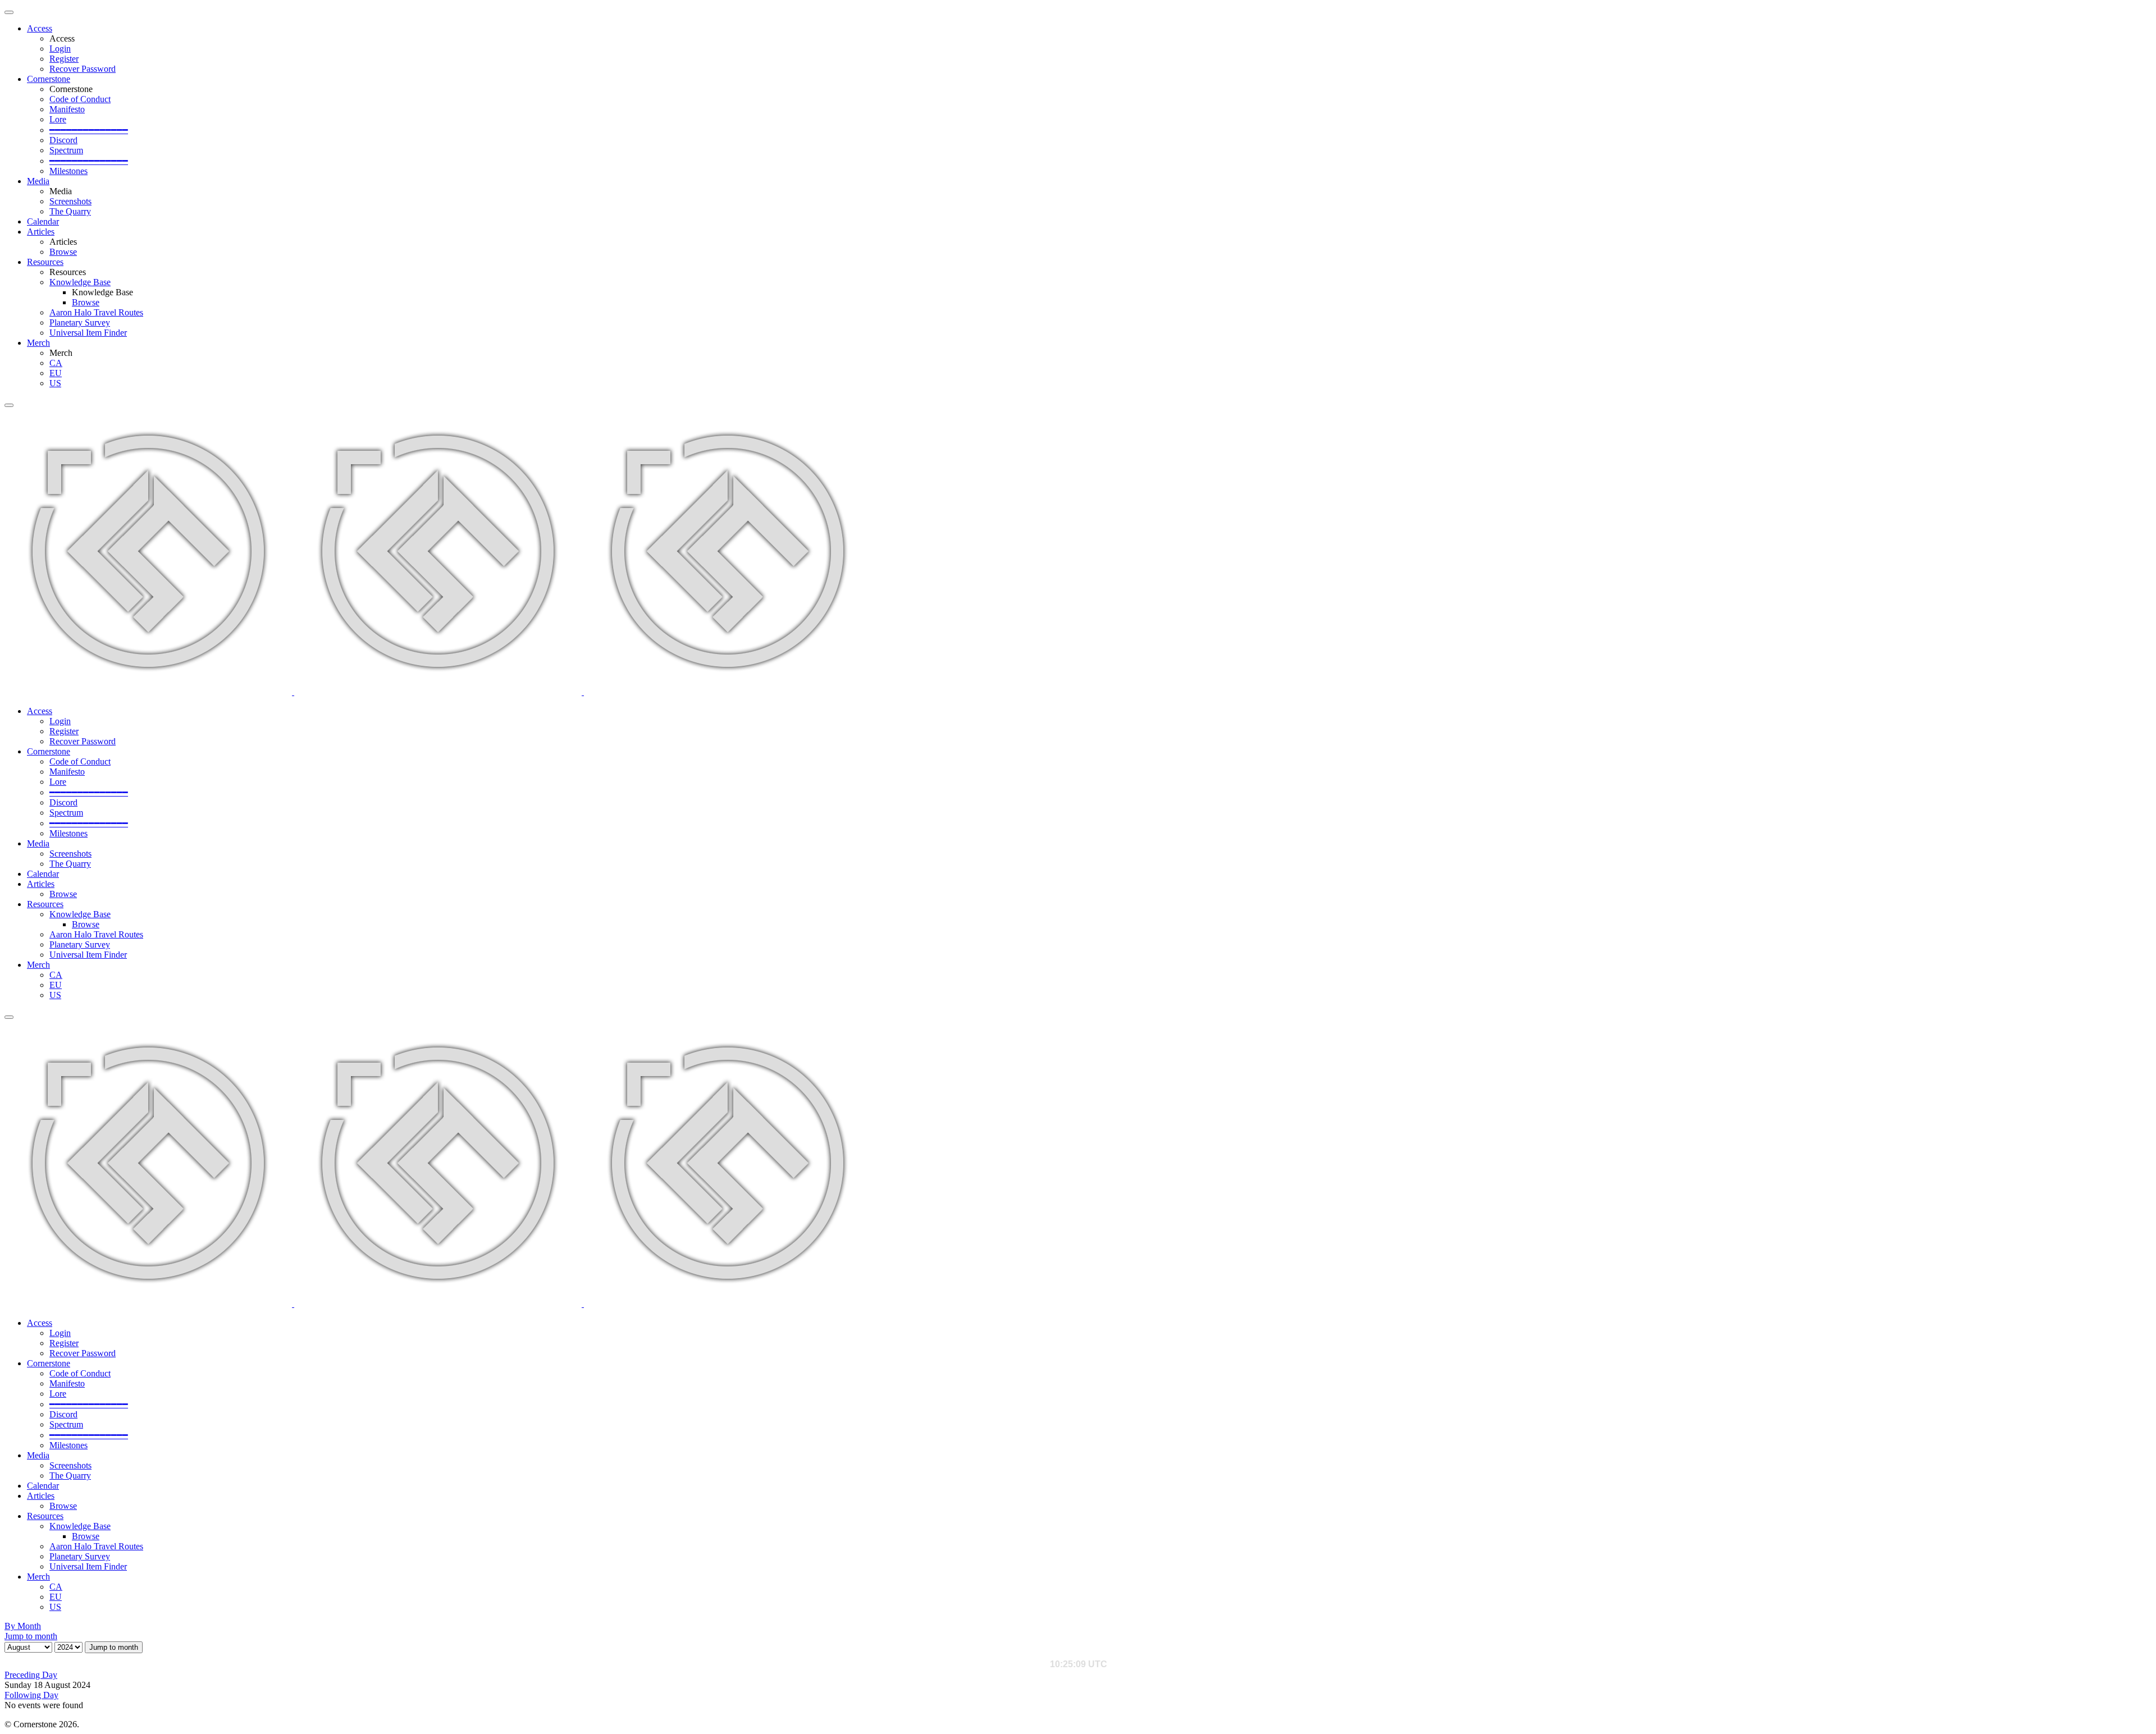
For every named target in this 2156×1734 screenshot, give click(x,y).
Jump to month (31, 1636)
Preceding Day (31, 1675)
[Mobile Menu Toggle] (9, 12)
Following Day (31, 1695)
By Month (23, 1626)
